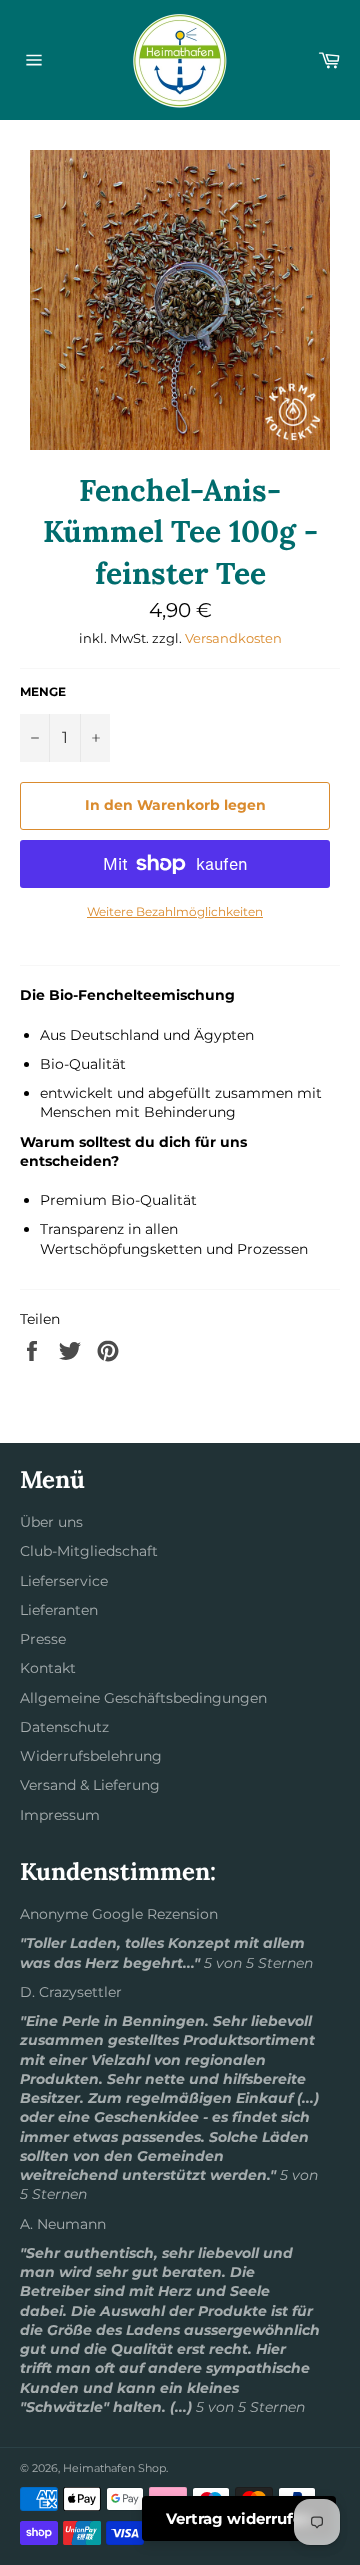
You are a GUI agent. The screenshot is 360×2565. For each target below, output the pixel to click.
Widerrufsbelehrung (91, 1756)
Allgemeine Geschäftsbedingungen (143, 1698)
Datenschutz (64, 1727)
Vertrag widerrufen (239, 2518)
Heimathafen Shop (114, 2468)
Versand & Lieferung (90, 1785)
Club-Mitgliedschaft (89, 1551)
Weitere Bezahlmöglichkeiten (175, 911)
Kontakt (48, 1668)
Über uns (51, 1522)
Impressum (60, 1815)
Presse (43, 1639)
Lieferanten (59, 1610)
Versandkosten (233, 638)
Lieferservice (64, 1581)
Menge (43, 691)
